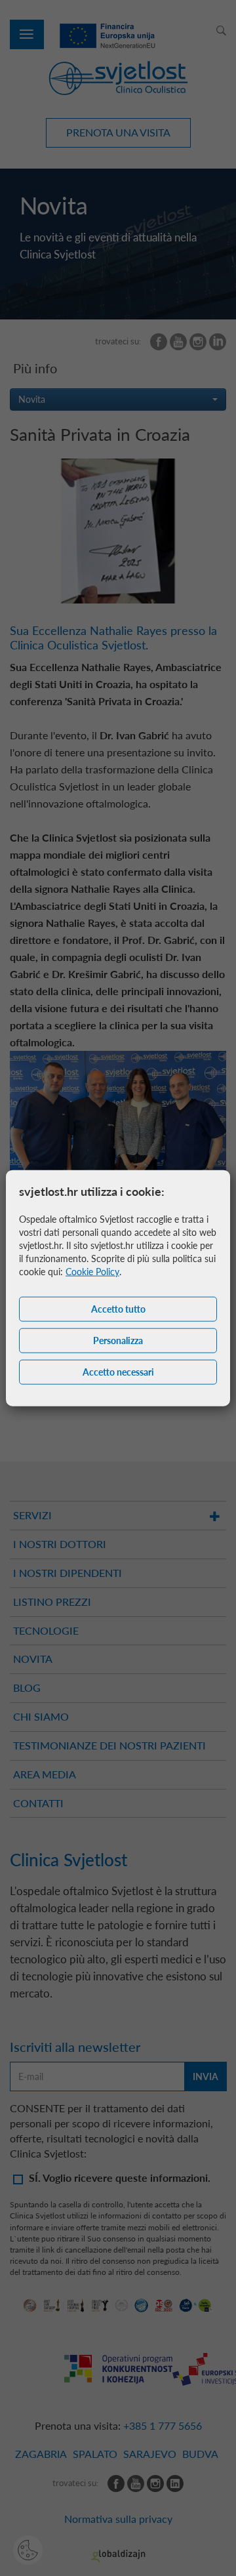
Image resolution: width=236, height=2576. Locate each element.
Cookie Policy (92, 1272)
